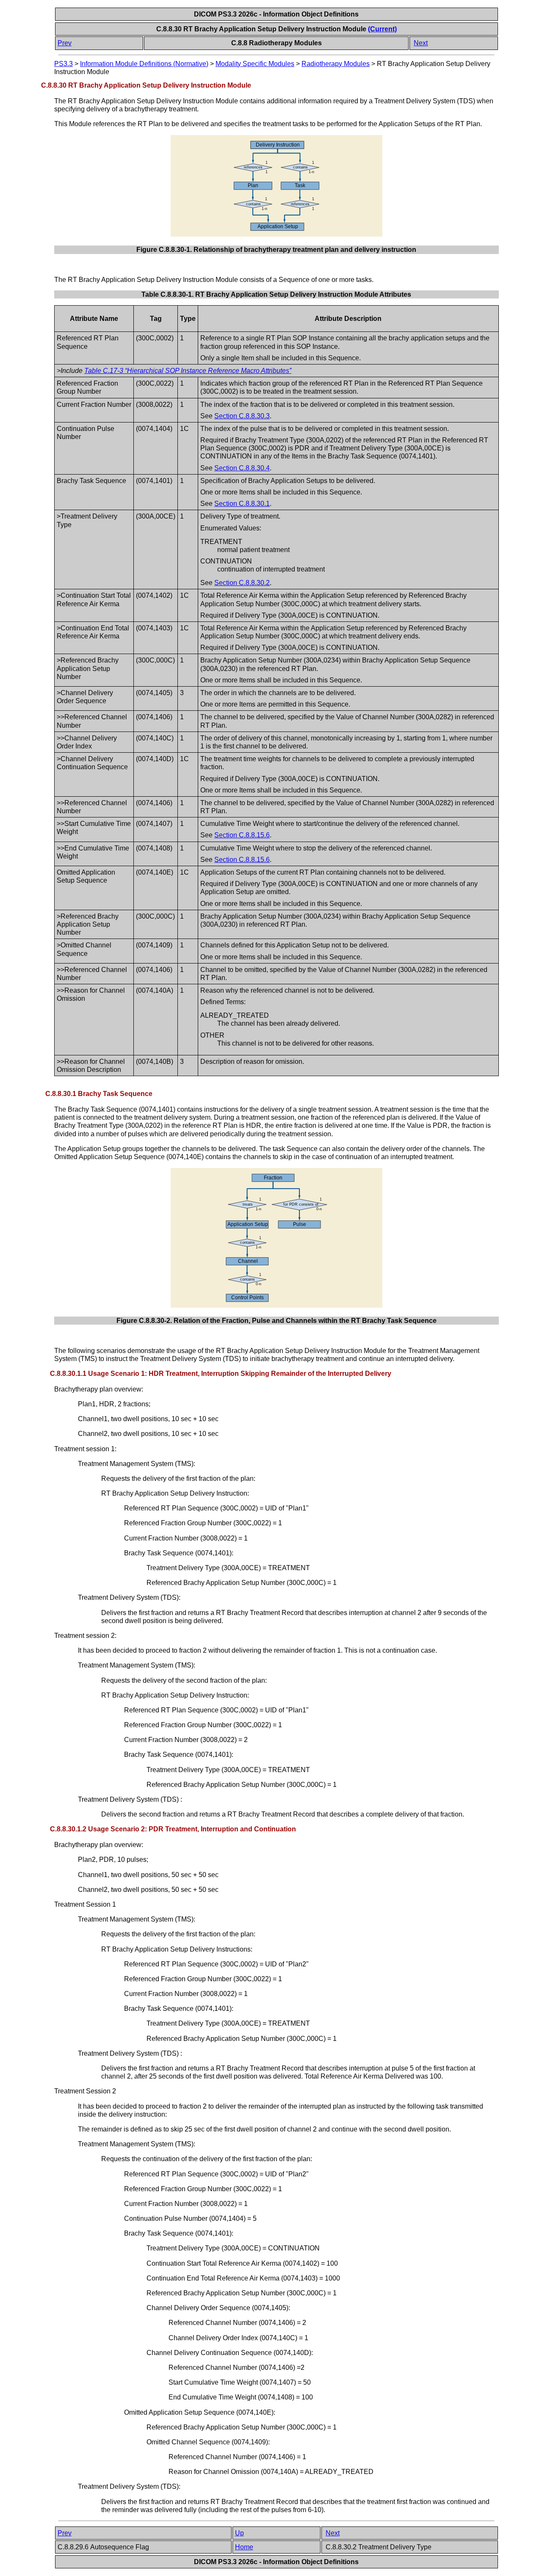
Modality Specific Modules (255, 64)
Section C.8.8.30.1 (242, 504)
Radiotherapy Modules (336, 64)
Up (239, 2533)
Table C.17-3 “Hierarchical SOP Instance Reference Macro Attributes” (188, 371)
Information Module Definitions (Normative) (144, 64)
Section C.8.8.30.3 (242, 416)
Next (421, 43)
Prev (65, 43)
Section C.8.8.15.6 (242, 835)
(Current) (382, 29)
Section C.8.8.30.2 (242, 583)
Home (244, 2547)
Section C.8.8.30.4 (242, 468)
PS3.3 (64, 64)
